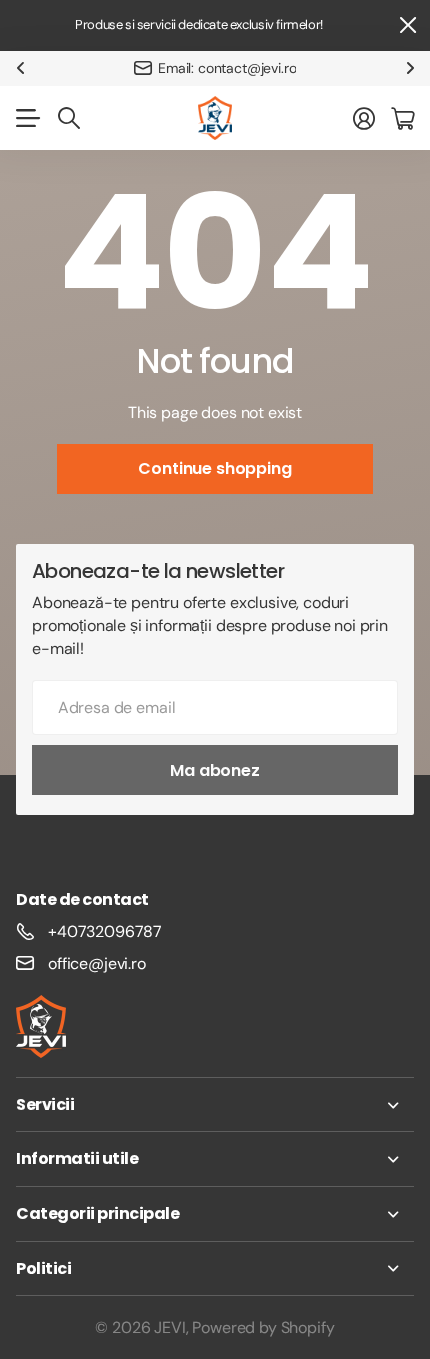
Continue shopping (214, 468)
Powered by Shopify (263, 1327)
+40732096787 (105, 931)
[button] (20, 68)
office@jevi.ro (97, 963)
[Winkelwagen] (402, 118)
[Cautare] (69, 118)
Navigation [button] (27, 118)
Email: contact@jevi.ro (227, 68)
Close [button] (407, 25)
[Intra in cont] (364, 118)
